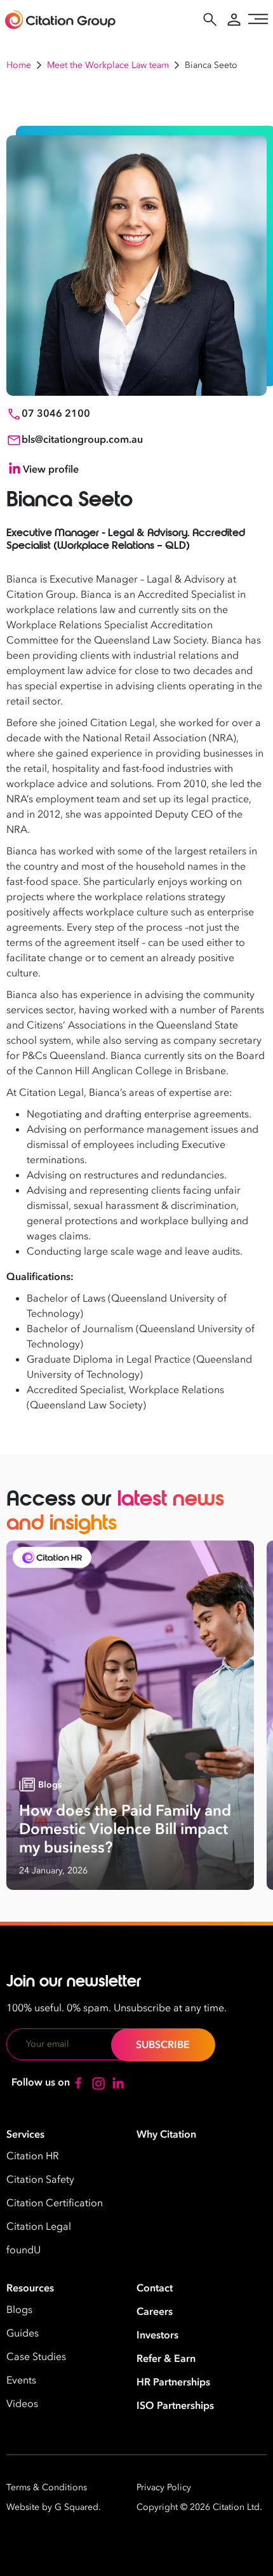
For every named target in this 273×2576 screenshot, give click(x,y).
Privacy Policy (164, 2487)
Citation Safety (40, 2180)
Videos (22, 2404)
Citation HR (33, 2156)
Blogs (19, 2310)
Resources (30, 2288)
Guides (23, 2333)
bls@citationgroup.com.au (82, 440)
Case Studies (36, 2357)
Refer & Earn (166, 2359)
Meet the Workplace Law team (108, 65)
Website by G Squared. (54, 2507)
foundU (23, 2250)
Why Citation (166, 2134)
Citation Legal (39, 2227)
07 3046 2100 (56, 414)
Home (19, 65)
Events (21, 2380)
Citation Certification (55, 2203)
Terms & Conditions (47, 2487)
